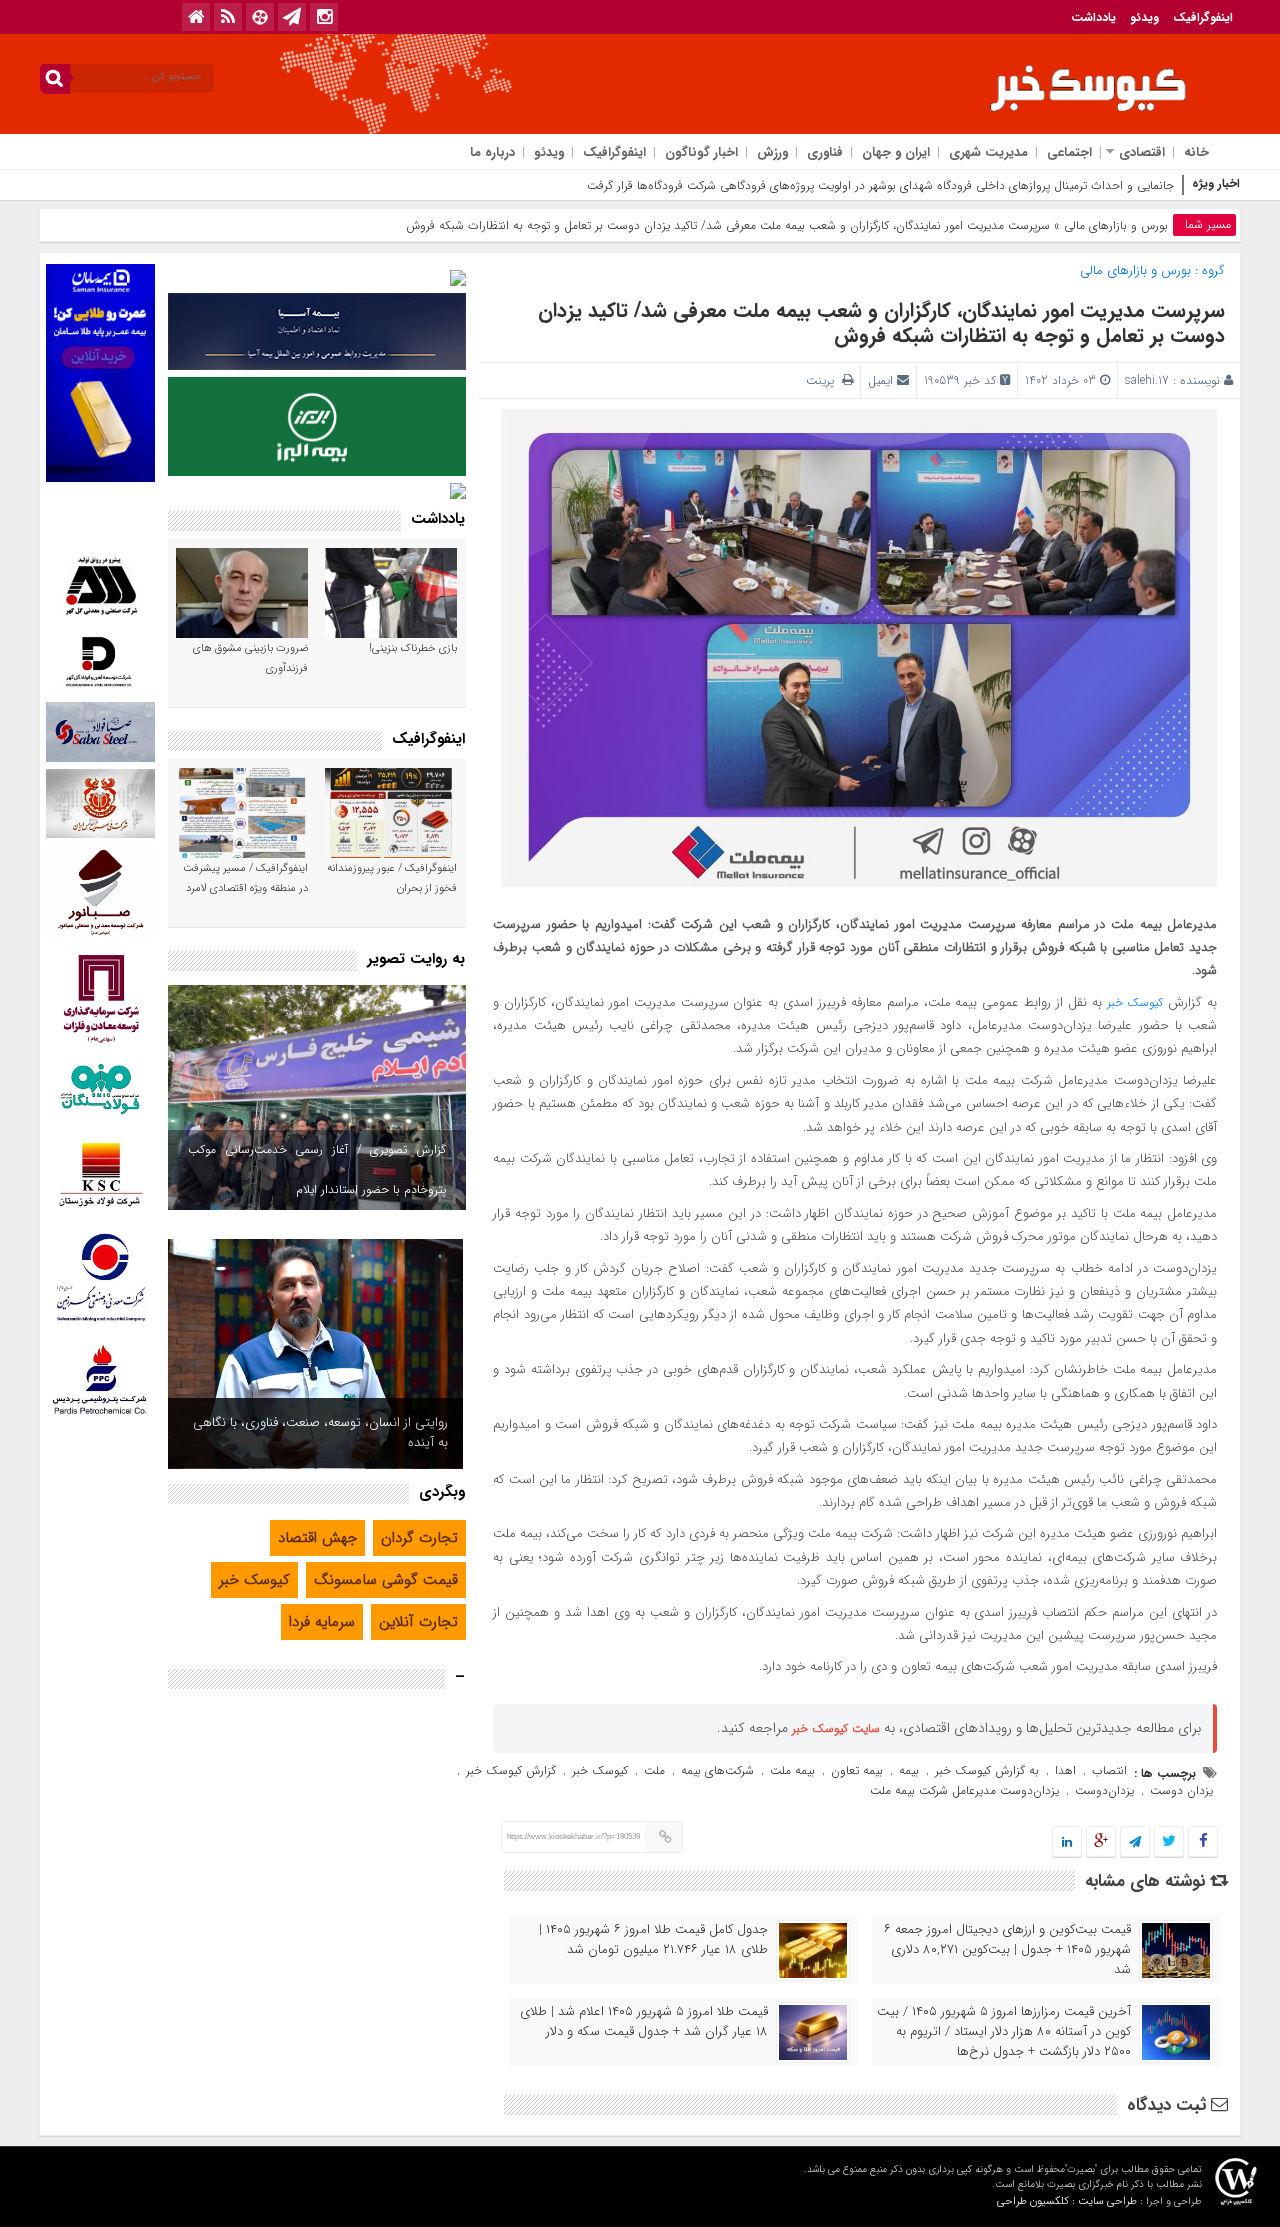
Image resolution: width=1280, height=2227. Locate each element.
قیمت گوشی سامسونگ (386, 1580)
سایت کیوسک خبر (836, 1728)
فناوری (825, 152)
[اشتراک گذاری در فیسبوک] (1202, 1842)
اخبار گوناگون (701, 152)
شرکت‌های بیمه (717, 1770)
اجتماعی (1069, 152)
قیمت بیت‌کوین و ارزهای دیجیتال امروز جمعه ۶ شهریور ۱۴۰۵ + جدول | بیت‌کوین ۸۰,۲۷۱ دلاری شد (1007, 1950)
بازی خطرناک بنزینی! (413, 648)
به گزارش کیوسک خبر (987, 1770)
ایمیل (880, 380)
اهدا (1065, 1770)
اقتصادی (1142, 152)
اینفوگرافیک (1203, 17)
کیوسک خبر (1135, 1002)
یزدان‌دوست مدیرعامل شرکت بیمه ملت (964, 1790)
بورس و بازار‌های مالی (1116, 225)
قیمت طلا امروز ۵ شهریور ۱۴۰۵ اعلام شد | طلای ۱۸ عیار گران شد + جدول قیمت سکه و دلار (644, 2022)
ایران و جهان (896, 152)
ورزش (772, 152)
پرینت (824, 380)
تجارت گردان (419, 1538)
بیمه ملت (792, 1770)
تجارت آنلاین (418, 1622)
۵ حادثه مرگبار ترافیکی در (1114, 185)
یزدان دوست (1181, 1790)
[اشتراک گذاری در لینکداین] (1067, 1842)
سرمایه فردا (322, 1622)
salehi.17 (1147, 380)
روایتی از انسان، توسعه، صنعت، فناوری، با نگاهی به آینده (320, 1432)
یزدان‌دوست (1104, 1790)
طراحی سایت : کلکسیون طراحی (1067, 2201)
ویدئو (1144, 17)
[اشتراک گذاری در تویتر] (1169, 1842)
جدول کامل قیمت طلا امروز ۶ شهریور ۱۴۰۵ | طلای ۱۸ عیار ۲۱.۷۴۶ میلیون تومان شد (653, 1940)
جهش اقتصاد (317, 1538)
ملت (654, 1770)
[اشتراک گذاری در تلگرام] (1135, 1842)
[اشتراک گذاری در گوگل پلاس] (1101, 1842)
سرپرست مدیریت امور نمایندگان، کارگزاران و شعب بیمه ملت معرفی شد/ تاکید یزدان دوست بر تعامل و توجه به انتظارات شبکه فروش (881, 323)
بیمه (909, 1770)
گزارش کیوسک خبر (511, 1770)
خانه (1196, 152)
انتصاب (1109, 1770)
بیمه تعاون (857, 1770)
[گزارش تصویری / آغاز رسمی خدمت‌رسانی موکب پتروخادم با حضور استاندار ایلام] (317, 1097)
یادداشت (1093, 17)
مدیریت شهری (988, 152)
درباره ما (492, 152)
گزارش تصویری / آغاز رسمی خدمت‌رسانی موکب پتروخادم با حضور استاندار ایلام (317, 1169)
